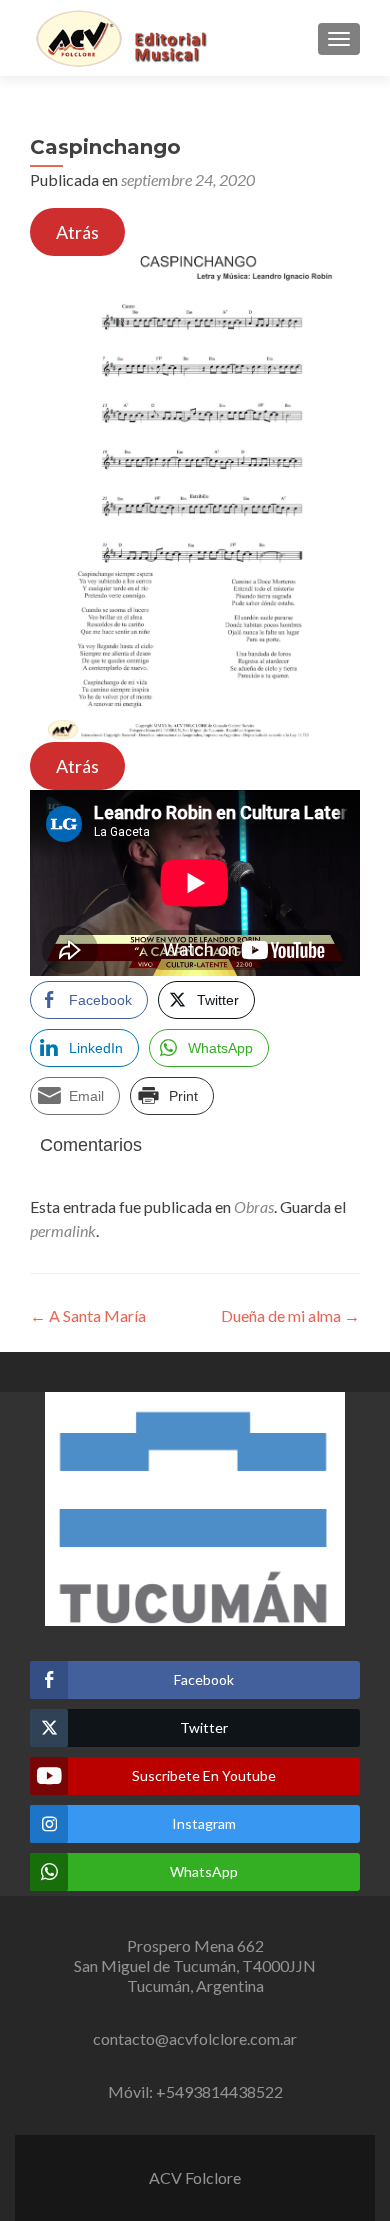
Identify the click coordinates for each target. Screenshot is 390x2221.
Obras (254, 1206)
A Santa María (88, 1315)
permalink (63, 1230)
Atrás (77, 232)
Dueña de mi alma (290, 1315)
